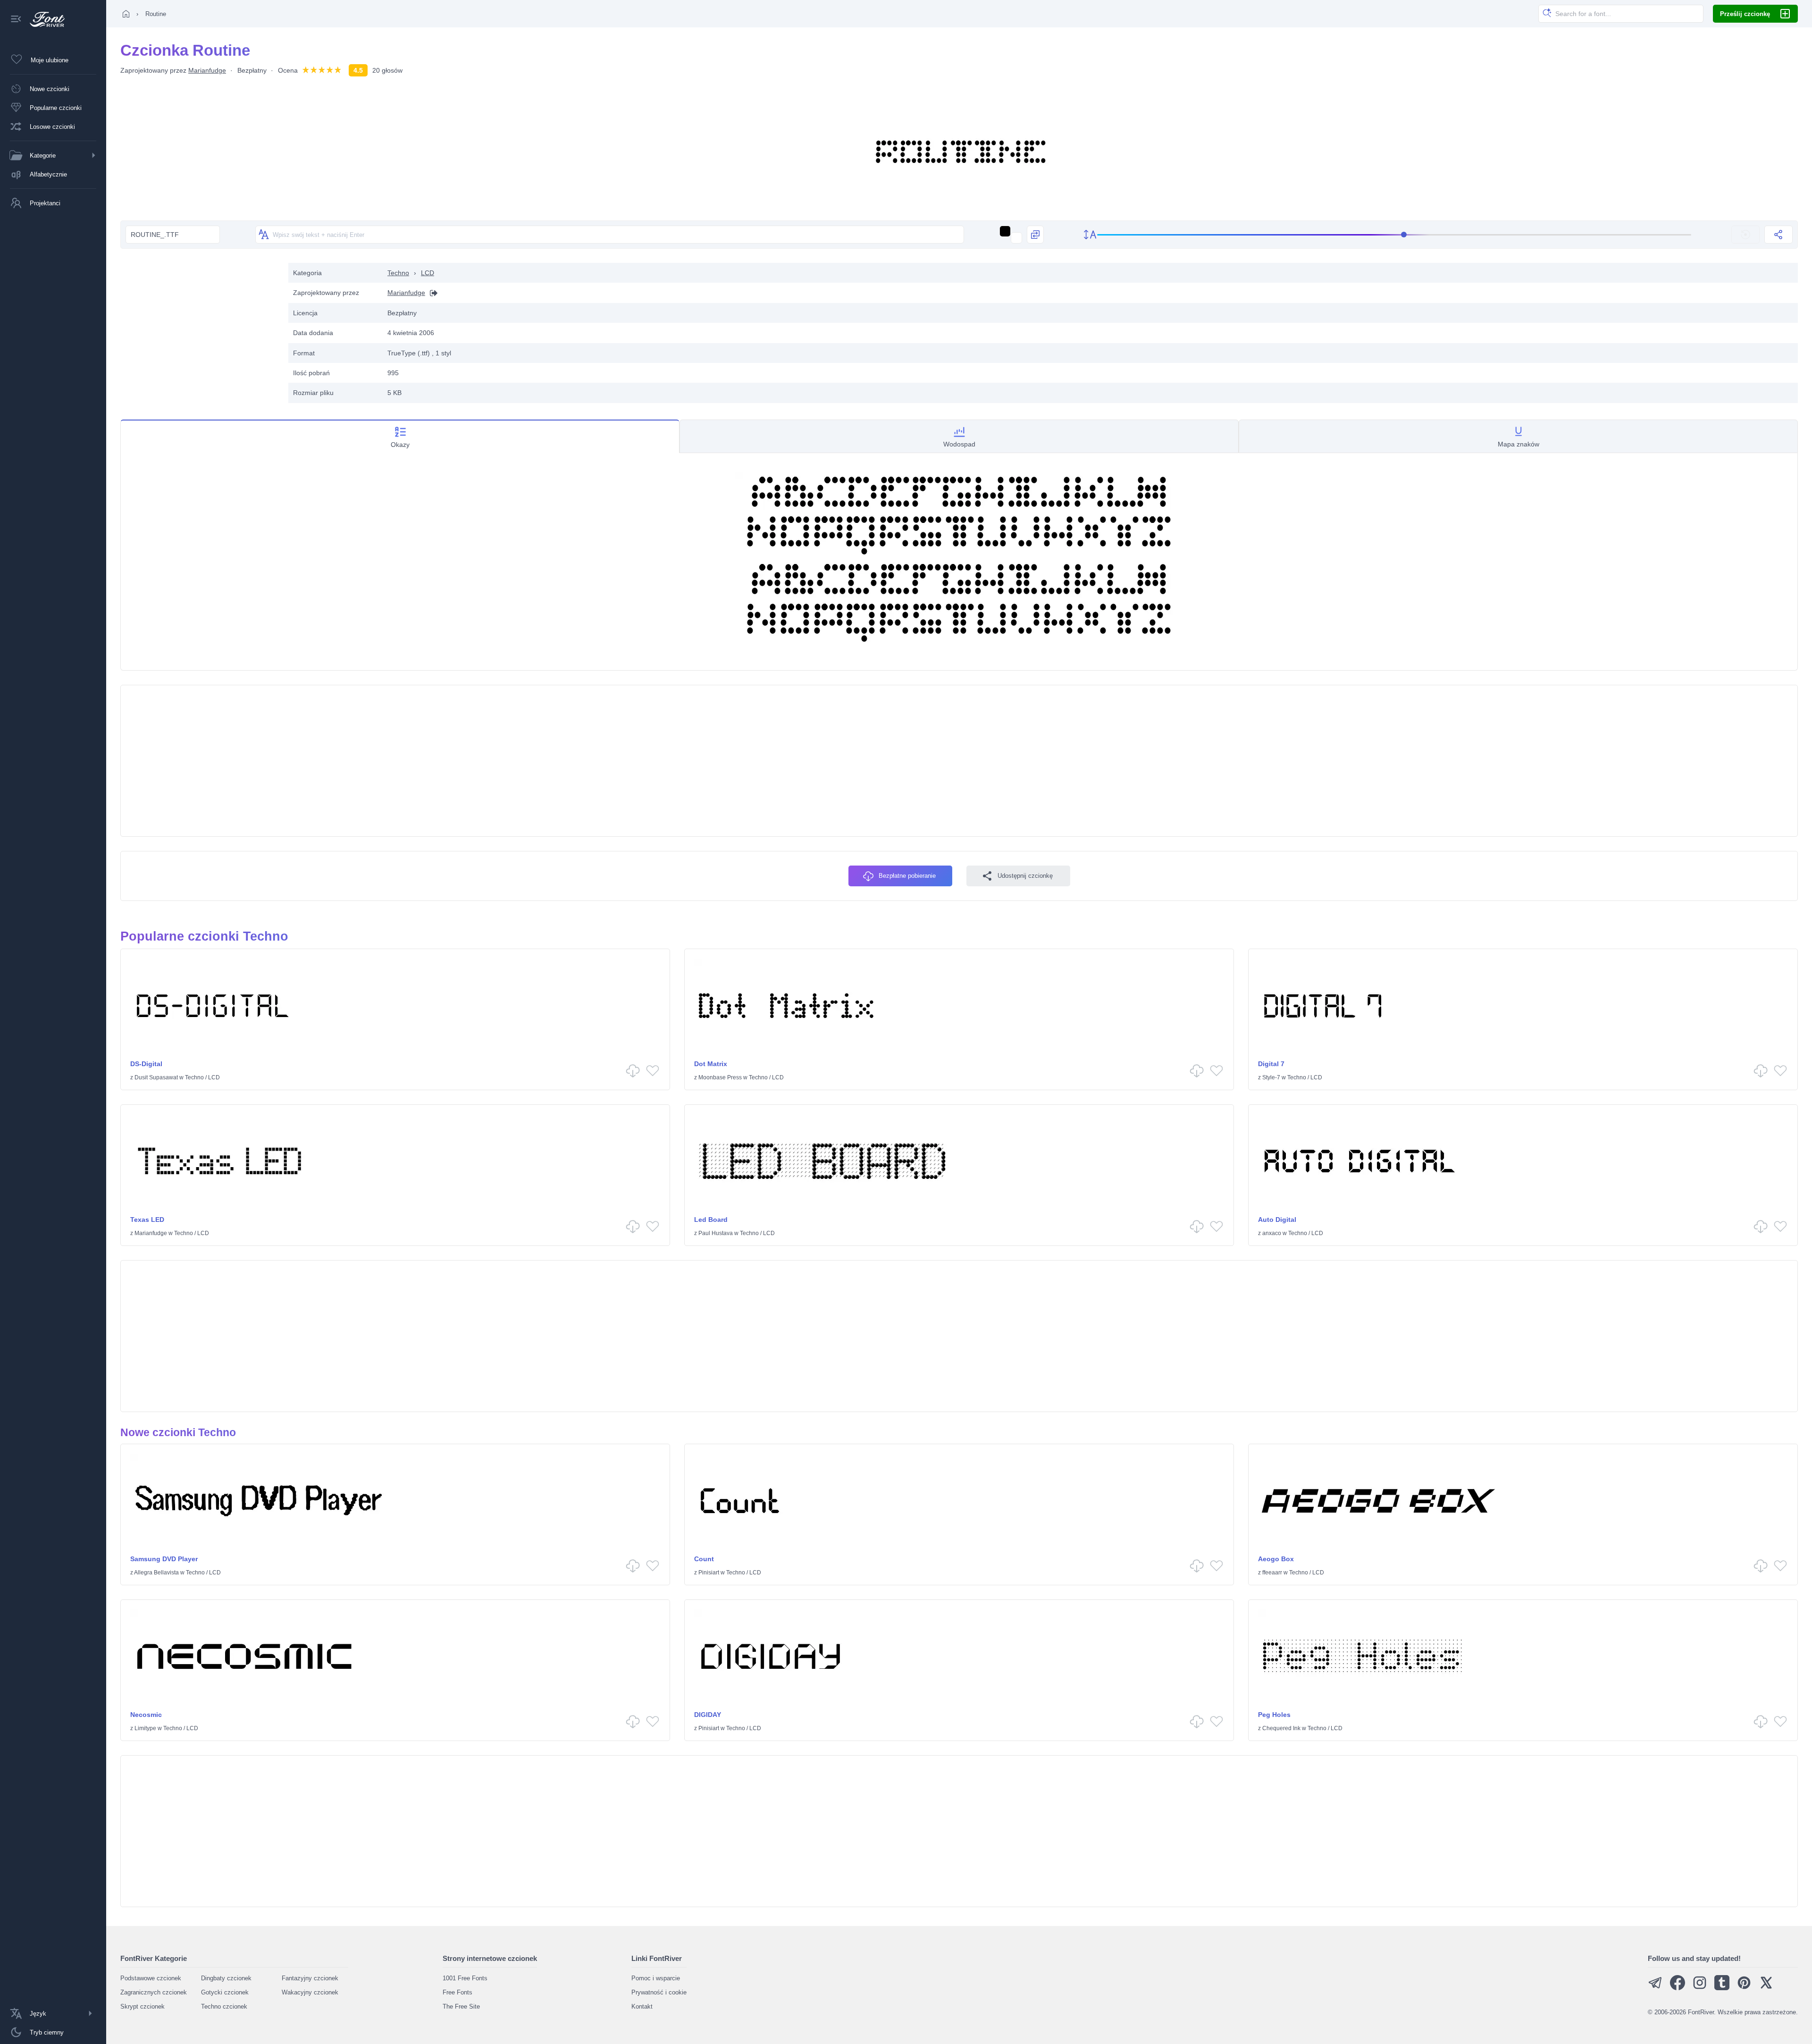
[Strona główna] (126, 14)
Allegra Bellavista (156, 1573)
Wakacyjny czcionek (310, 1992)
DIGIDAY (708, 1715)
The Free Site (461, 2006)
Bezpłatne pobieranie (907, 876)
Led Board (711, 1220)
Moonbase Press (720, 1077)
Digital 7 (1271, 1064)
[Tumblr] (1722, 1988)
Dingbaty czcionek (226, 1978)
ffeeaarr (1272, 1573)
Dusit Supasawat (156, 1077)
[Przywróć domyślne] (1745, 235)
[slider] (1394, 235)
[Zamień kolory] (1035, 235)
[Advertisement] (200, 329)
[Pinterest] (1744, 1988)
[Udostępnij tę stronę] (1778, 235)
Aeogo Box (1276, 1559)
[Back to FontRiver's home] (44, 19)
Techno (398, 273)
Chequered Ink (1281, 1728)
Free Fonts (457, 1992)
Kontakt (642, 2006)
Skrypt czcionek (143, 2006)
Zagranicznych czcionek (154, 1992)
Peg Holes (1274, 1715)
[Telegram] (1655, 1988)
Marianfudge (207, 70)
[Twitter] (1766, 1988)
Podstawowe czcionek (151, 1978)
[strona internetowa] (431, 293)
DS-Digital (146, 1064)
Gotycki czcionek (225, 1992)
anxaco (1272, 1233)
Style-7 (1271, 1077)
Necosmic (146, 1715)
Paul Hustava (716, 1233)
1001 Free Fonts (465, 1978)
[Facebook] (1678, 1988)
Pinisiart (709, 1573)
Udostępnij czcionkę (1025, 876)
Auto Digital (1277, 1220)
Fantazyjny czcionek (310, 1978)
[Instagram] (1700, 1988)
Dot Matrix (711, 1064)
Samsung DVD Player (164, 1559)
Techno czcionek (224, 2006)
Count (704, 1559)
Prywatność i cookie (659, 1992)
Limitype (145, 1728)
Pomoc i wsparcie (656, 1978)
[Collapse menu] (16, 20)
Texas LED (147, 1220)
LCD (428, 273)
